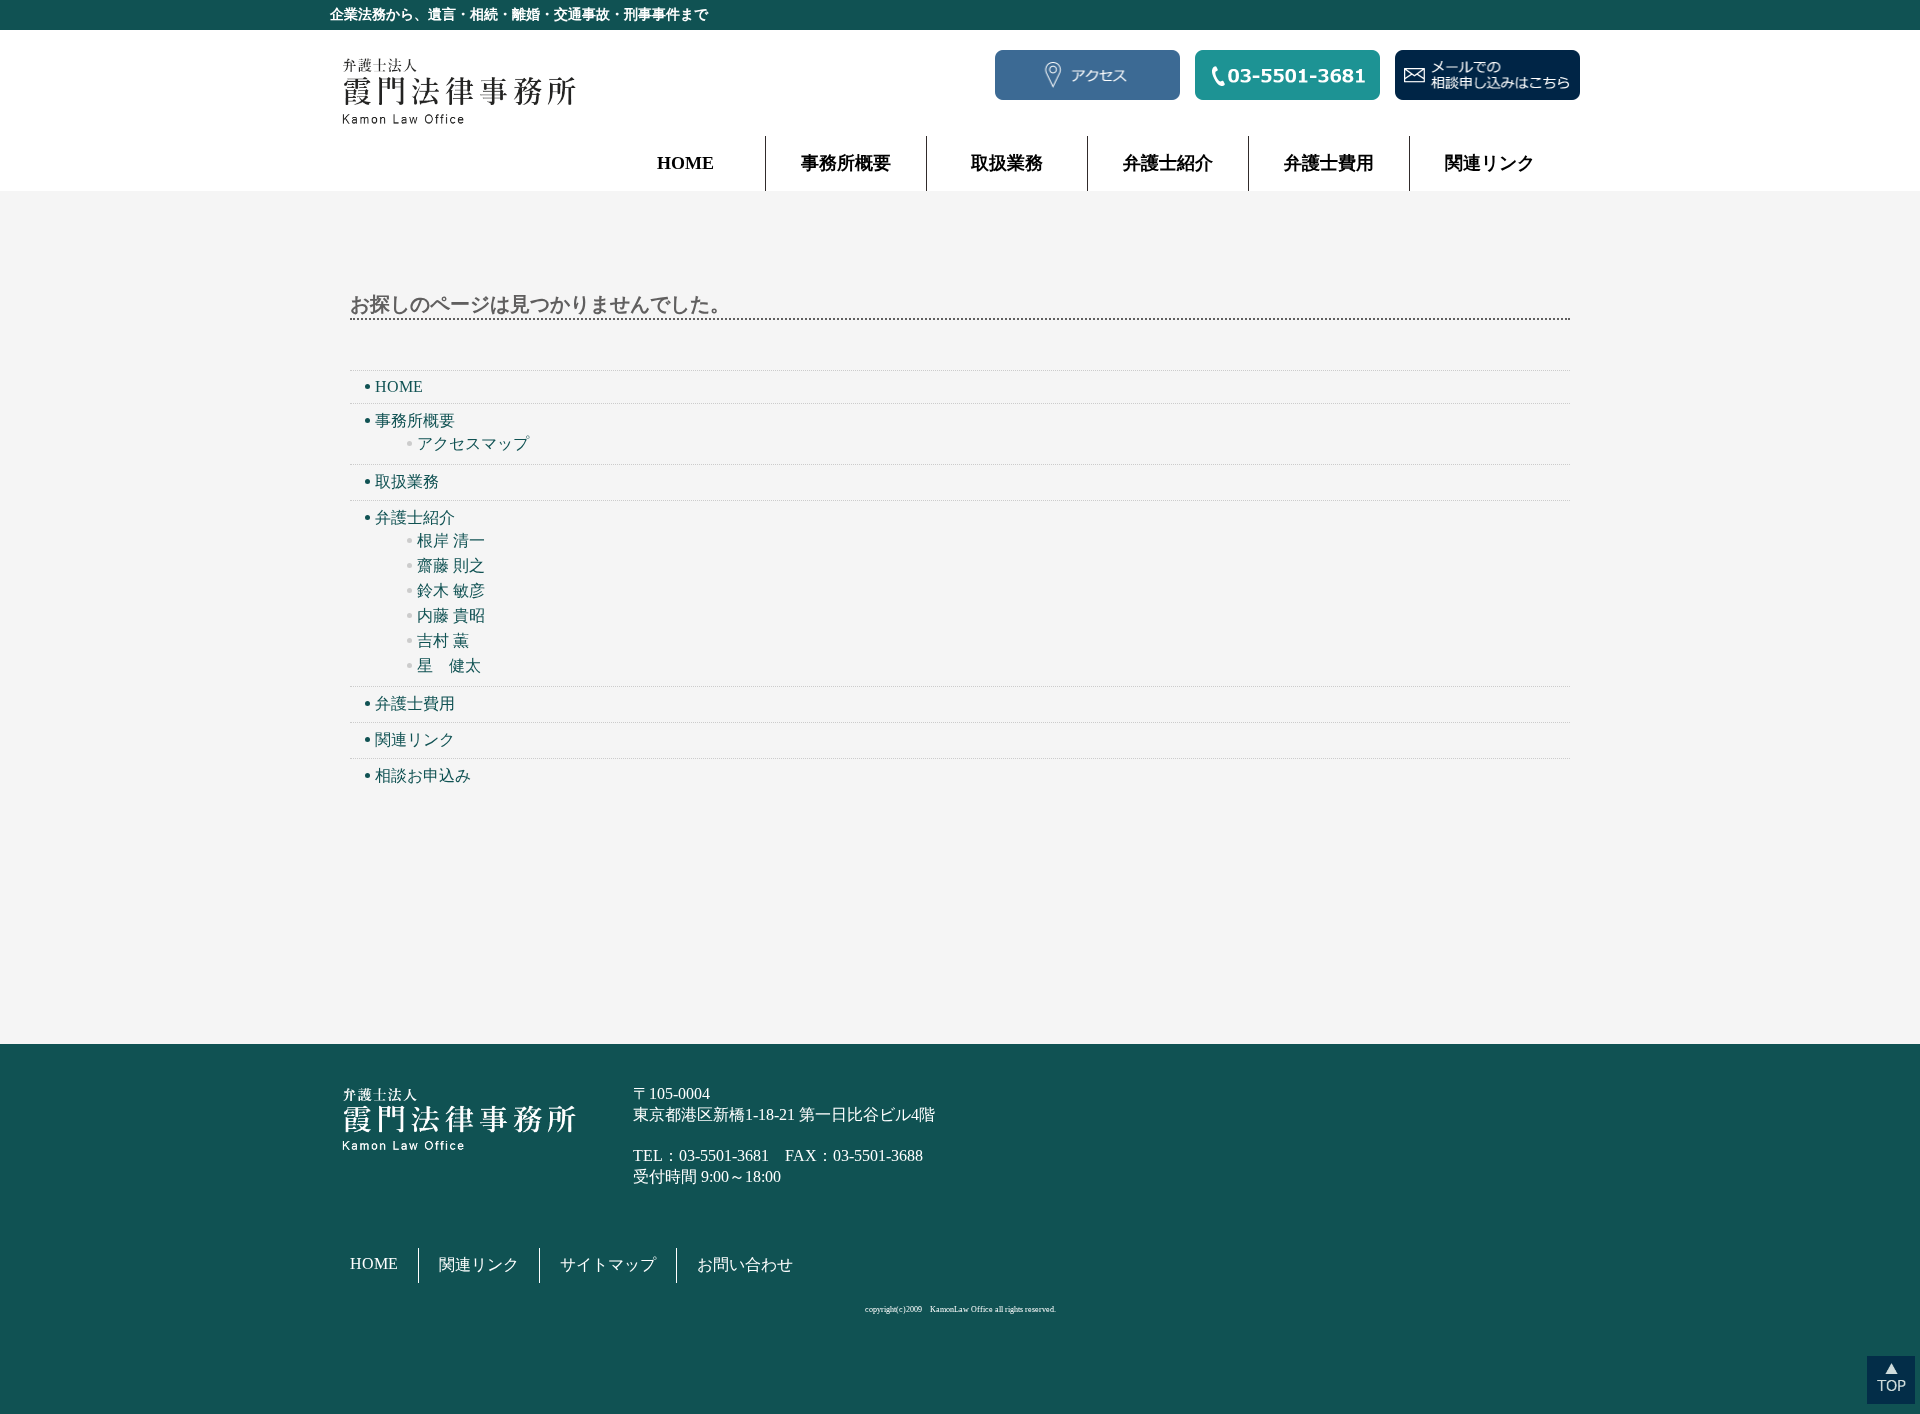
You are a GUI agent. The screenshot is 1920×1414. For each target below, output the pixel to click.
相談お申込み (423, 775)
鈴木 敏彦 (451, 590)
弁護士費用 (1329, 163)
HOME (685, 163)
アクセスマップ (473, 443)
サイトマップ (608, 1264)
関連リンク (1490, 163)
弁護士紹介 (1168, 163)
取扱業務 (1007, 163)
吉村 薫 (443, 640)
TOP (1891, 1380)
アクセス (1087, 75)
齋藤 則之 (451, 565)
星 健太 (449, 665)
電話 (1287, 75)
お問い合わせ (745, 1264)
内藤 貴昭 (451, 615)
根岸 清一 (451, 540)
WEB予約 (1487, 75)
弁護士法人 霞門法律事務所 (456, 91)
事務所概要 (846, 163)
